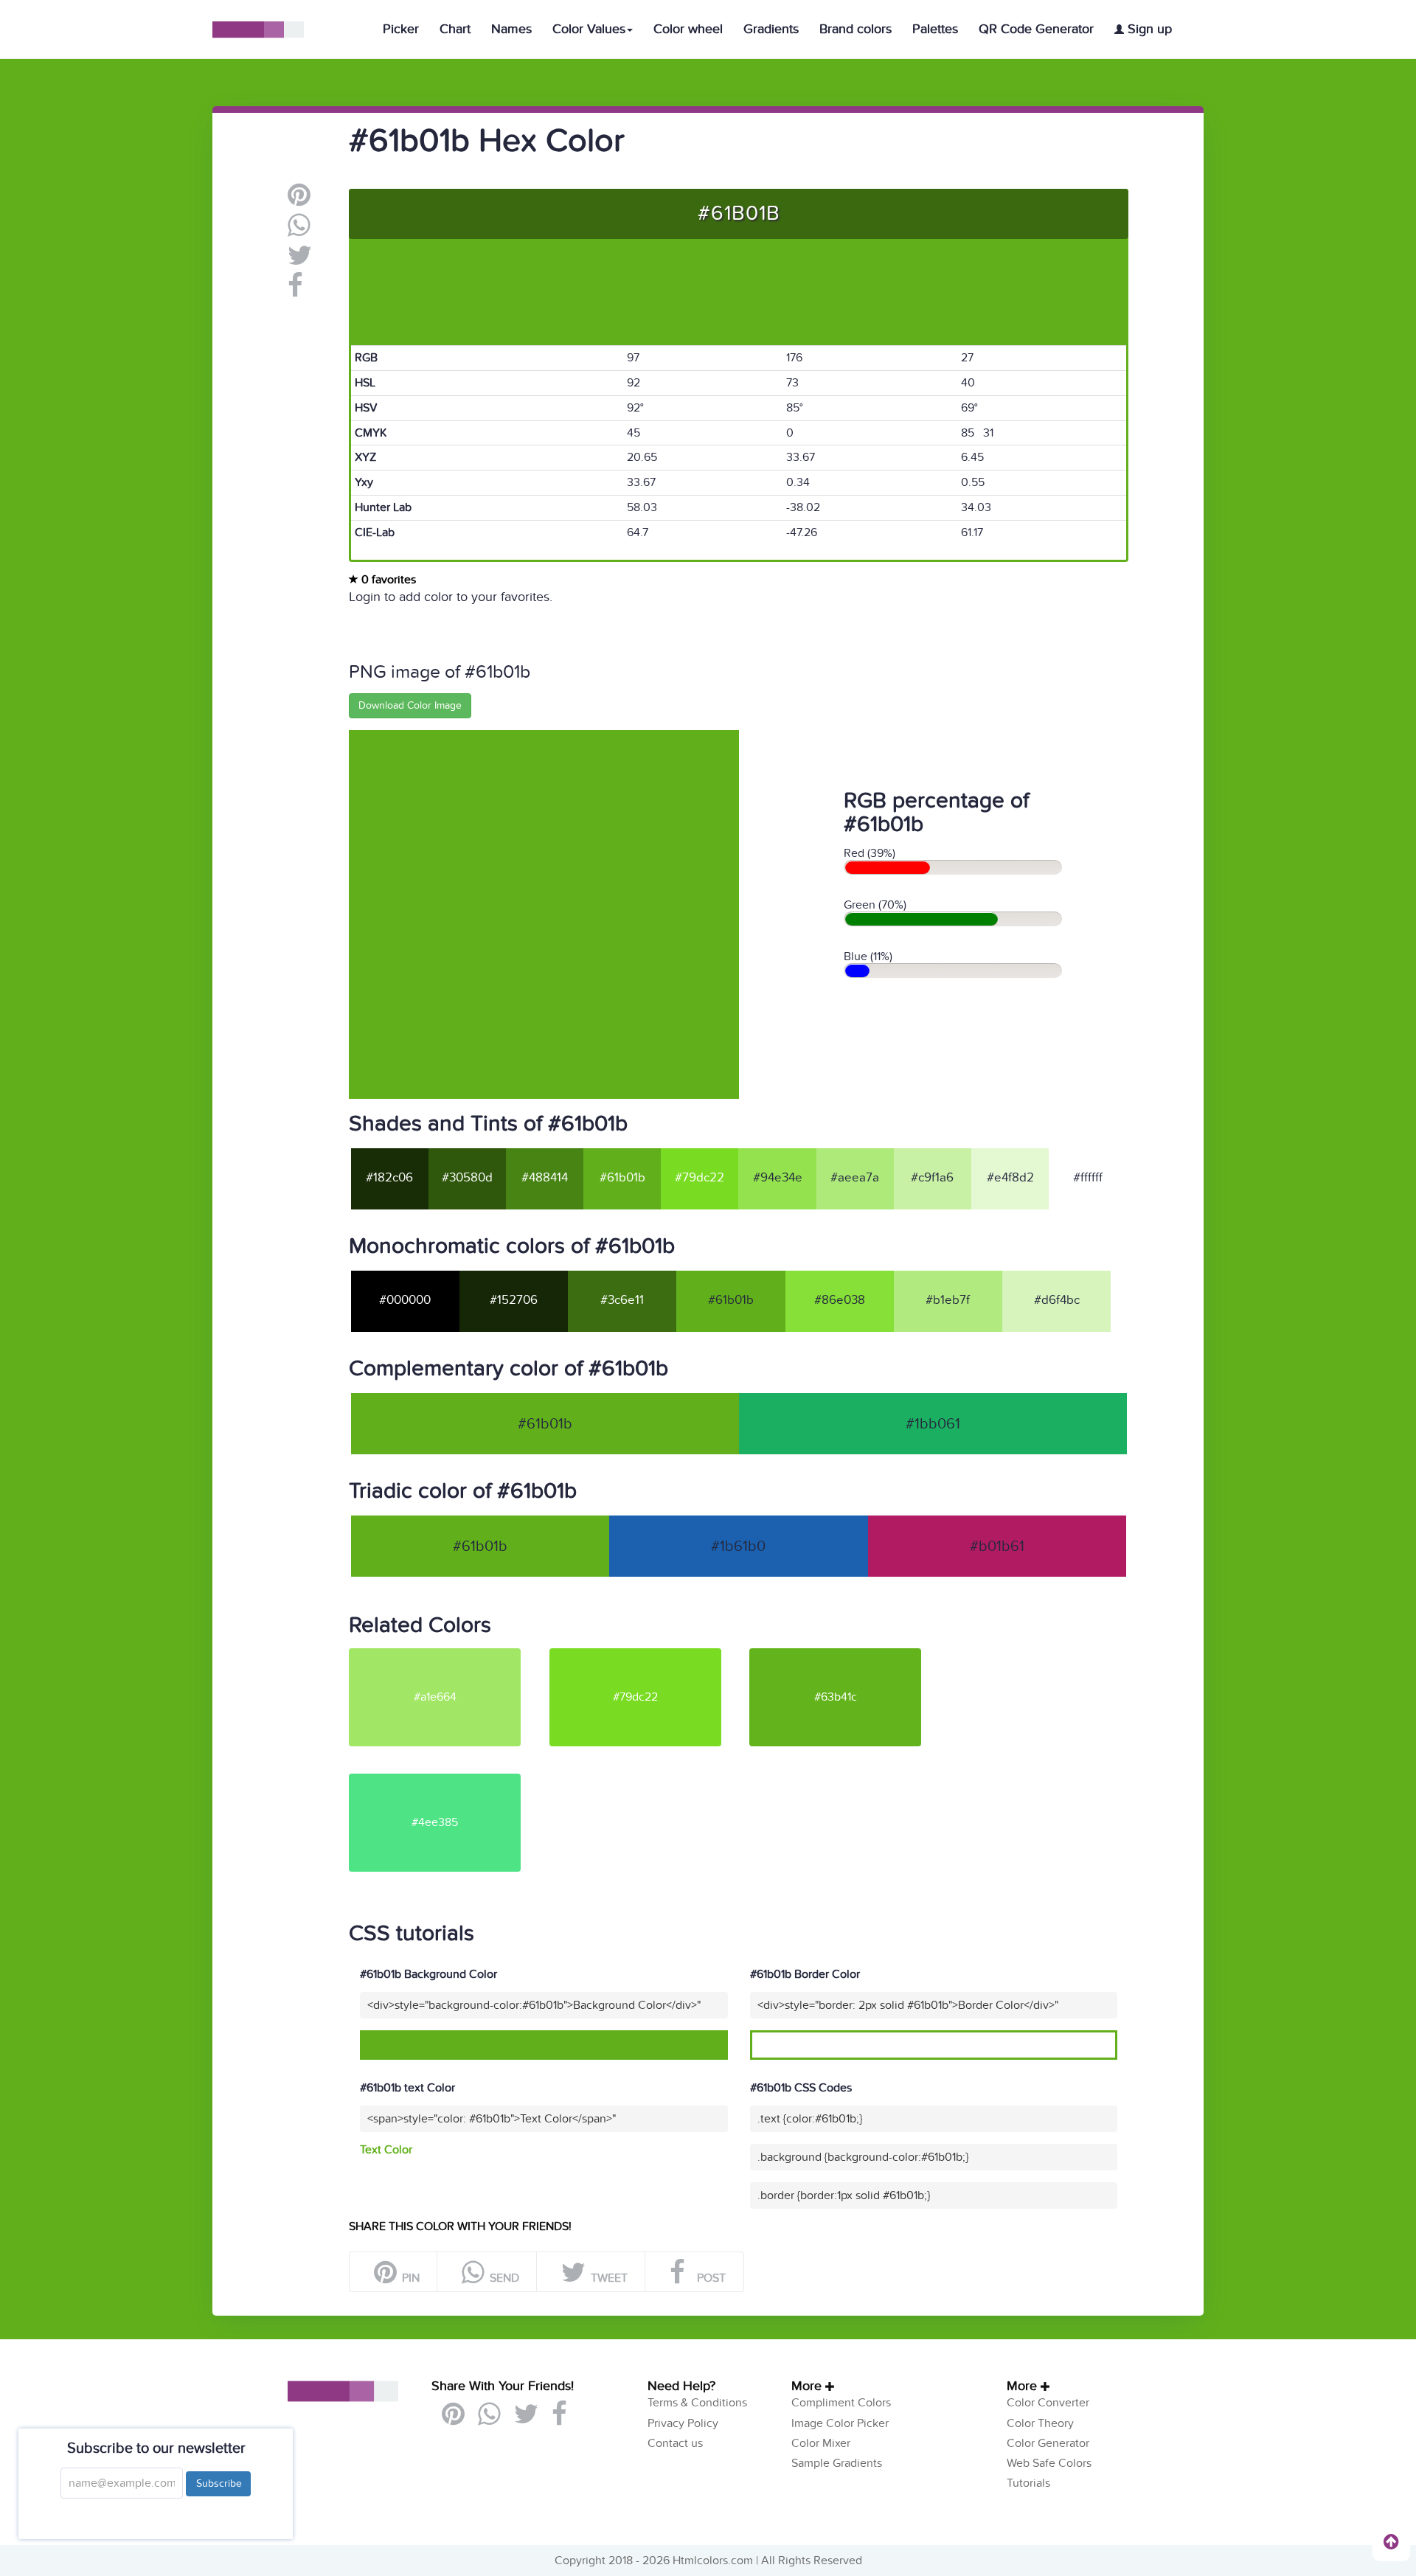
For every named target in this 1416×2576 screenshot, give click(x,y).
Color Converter (1048, 2403)
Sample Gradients (837, 2463)
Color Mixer (821, 2443)
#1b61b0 (738, 1546)
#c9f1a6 (932, 1178)
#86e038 (840, 1300)
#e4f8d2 (1010, 1178)
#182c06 (389, 1178)
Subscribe (218, 2483)
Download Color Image (410, 705)
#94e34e (778, 1178)
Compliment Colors (841, 2403)
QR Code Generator (1036, 29)
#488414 (545, 1178)
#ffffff (1088, 1178)
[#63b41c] (848, 1654)
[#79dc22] (648, 1654)
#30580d (467, 1178)
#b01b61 (997, 1546)
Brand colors (855, 29)
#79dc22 (700, 1178)
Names (511, 29)
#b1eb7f (948, 1300)
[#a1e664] (448, 1654)
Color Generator (1048, 2443)
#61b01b (622, 1178)
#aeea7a (855, 1178)
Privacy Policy (683, 2423)
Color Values (589, 29)
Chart (455, 29)
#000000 (405, 1300)
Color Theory (1040, 2423)
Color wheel (688, 29)
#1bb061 (933, 1424)
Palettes (935, 29)
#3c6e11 (622, 1300)
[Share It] (295, 291)
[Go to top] (1391, 2541)
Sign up (1148, 29)
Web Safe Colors (1049, 2463)
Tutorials (1028, 2483)
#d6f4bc (1057, 1300)
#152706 (514, 1300)
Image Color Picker (840, 2423)
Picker (401, 29)
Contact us (675, 2443)
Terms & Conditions (697, 2403)
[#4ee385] (448, 1780)
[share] (299, 231)
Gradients (771, 29)
